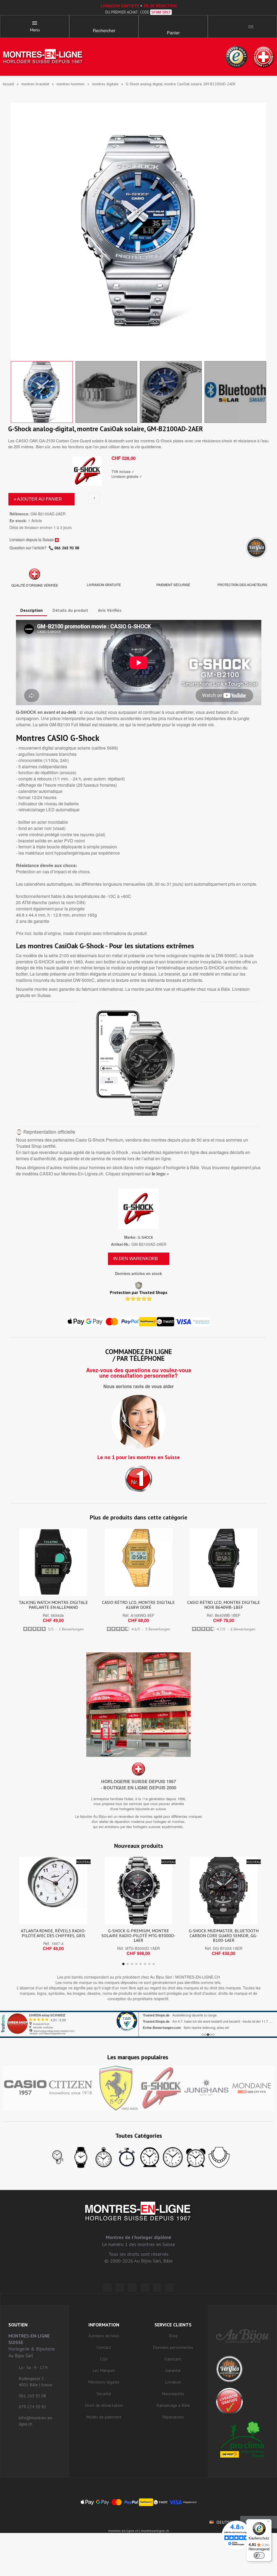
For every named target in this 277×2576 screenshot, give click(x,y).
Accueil (8, 84)
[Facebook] (120, 2288)
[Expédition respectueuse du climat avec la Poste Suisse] (242, 2439)
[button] (104, 24)
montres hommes (71, 84)
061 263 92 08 (67, 548)
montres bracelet (35, 84)
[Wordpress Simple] (107, 2288)
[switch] (259, 2555)
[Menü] (268, 2522)
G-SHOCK (145, 1237)
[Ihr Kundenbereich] (217, 27)
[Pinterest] (145, 2288)
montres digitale (105, 84)
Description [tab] (32, 610)
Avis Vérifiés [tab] (110, 610)
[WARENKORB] (173, 24)
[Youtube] (170, 2288)
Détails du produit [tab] (70, 610)
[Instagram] (132, 2288)
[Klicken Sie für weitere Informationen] (138, 2024)
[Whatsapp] (157, 2288)
